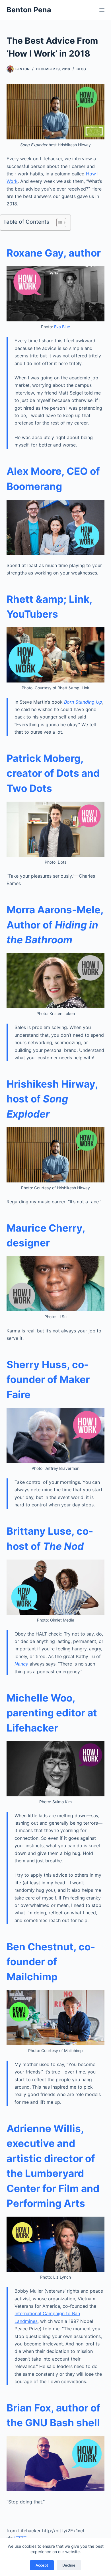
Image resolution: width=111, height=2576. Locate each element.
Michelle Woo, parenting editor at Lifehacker (52, 1713)
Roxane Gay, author (54, 253)
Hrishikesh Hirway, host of (52, 1099)
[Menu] (102, 10)
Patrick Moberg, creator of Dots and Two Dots (53, 773)
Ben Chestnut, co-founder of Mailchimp (51, 1962)
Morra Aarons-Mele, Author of (55, 925)
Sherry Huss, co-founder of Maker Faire (48, 1379)
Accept (42, 2565)
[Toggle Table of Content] (58, 223)
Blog (81, 69)
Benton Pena (29, 10)
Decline (69, 2565)
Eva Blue (62, 327)
